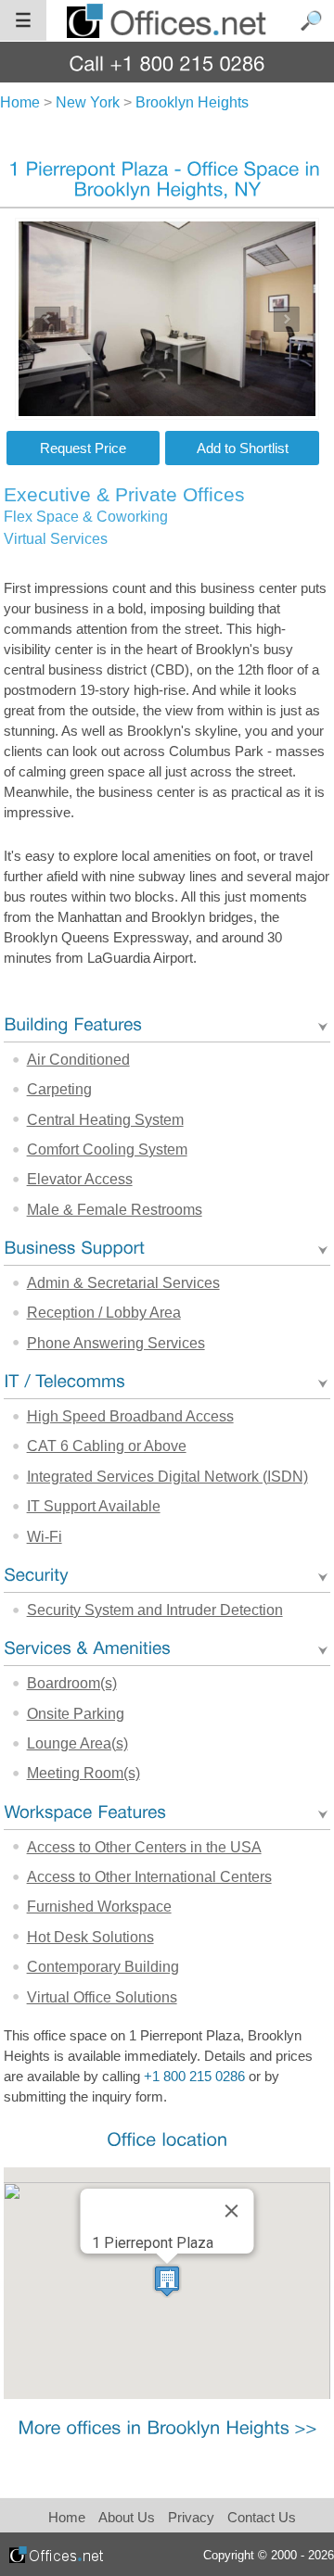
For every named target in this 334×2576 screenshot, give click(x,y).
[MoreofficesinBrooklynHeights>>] (167, 2426)
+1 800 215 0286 (194, 2077)
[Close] (231, 2211)
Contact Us (262, 2517)
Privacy (193, 2517)
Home (67, 2517)
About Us (127, 2517)
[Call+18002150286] (167, 63)
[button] (167, 2281)
